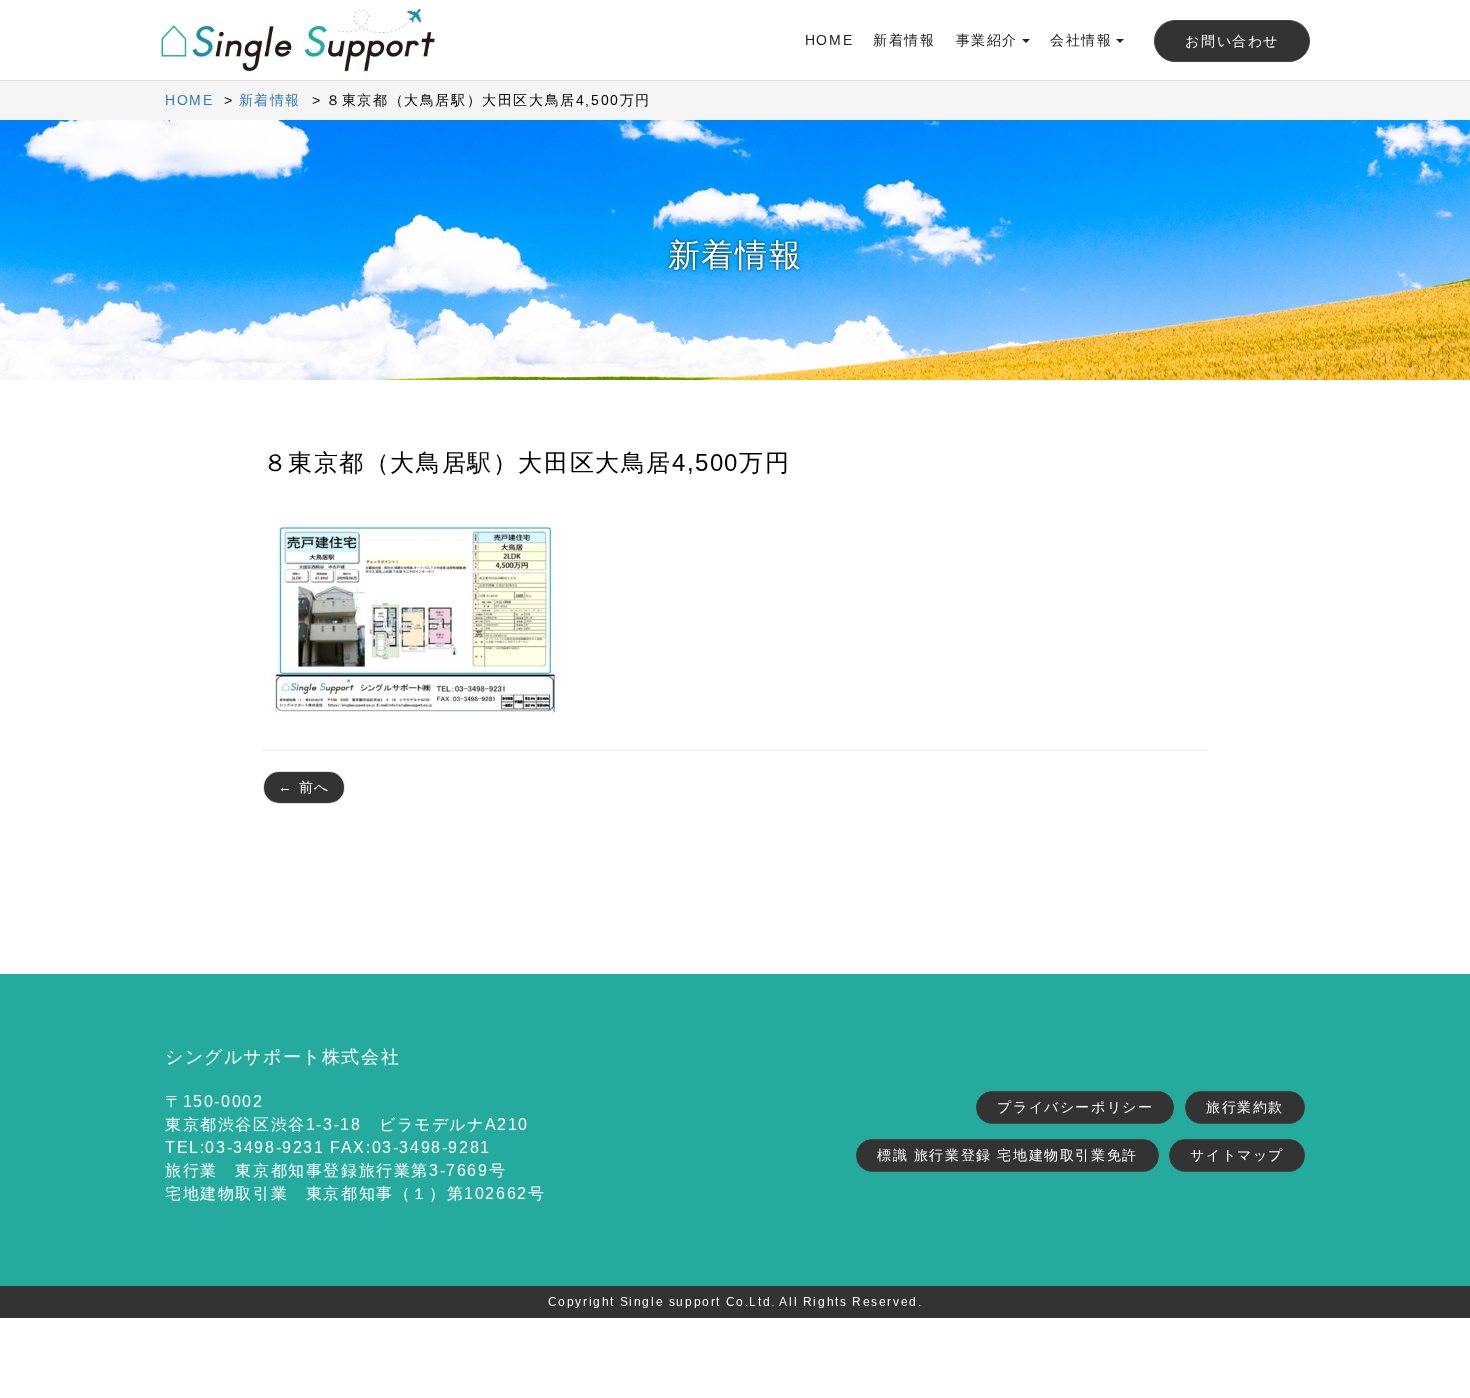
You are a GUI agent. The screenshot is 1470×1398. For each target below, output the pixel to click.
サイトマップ (1237, 1155)
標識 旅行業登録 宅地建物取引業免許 (1007, 1155)
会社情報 (1081, 40)
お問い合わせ (1232, 41)
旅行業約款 (1245, 1107)
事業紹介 (987, 40)
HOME (829, 40)
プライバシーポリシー (1075, 1107)
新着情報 (904, 40)
